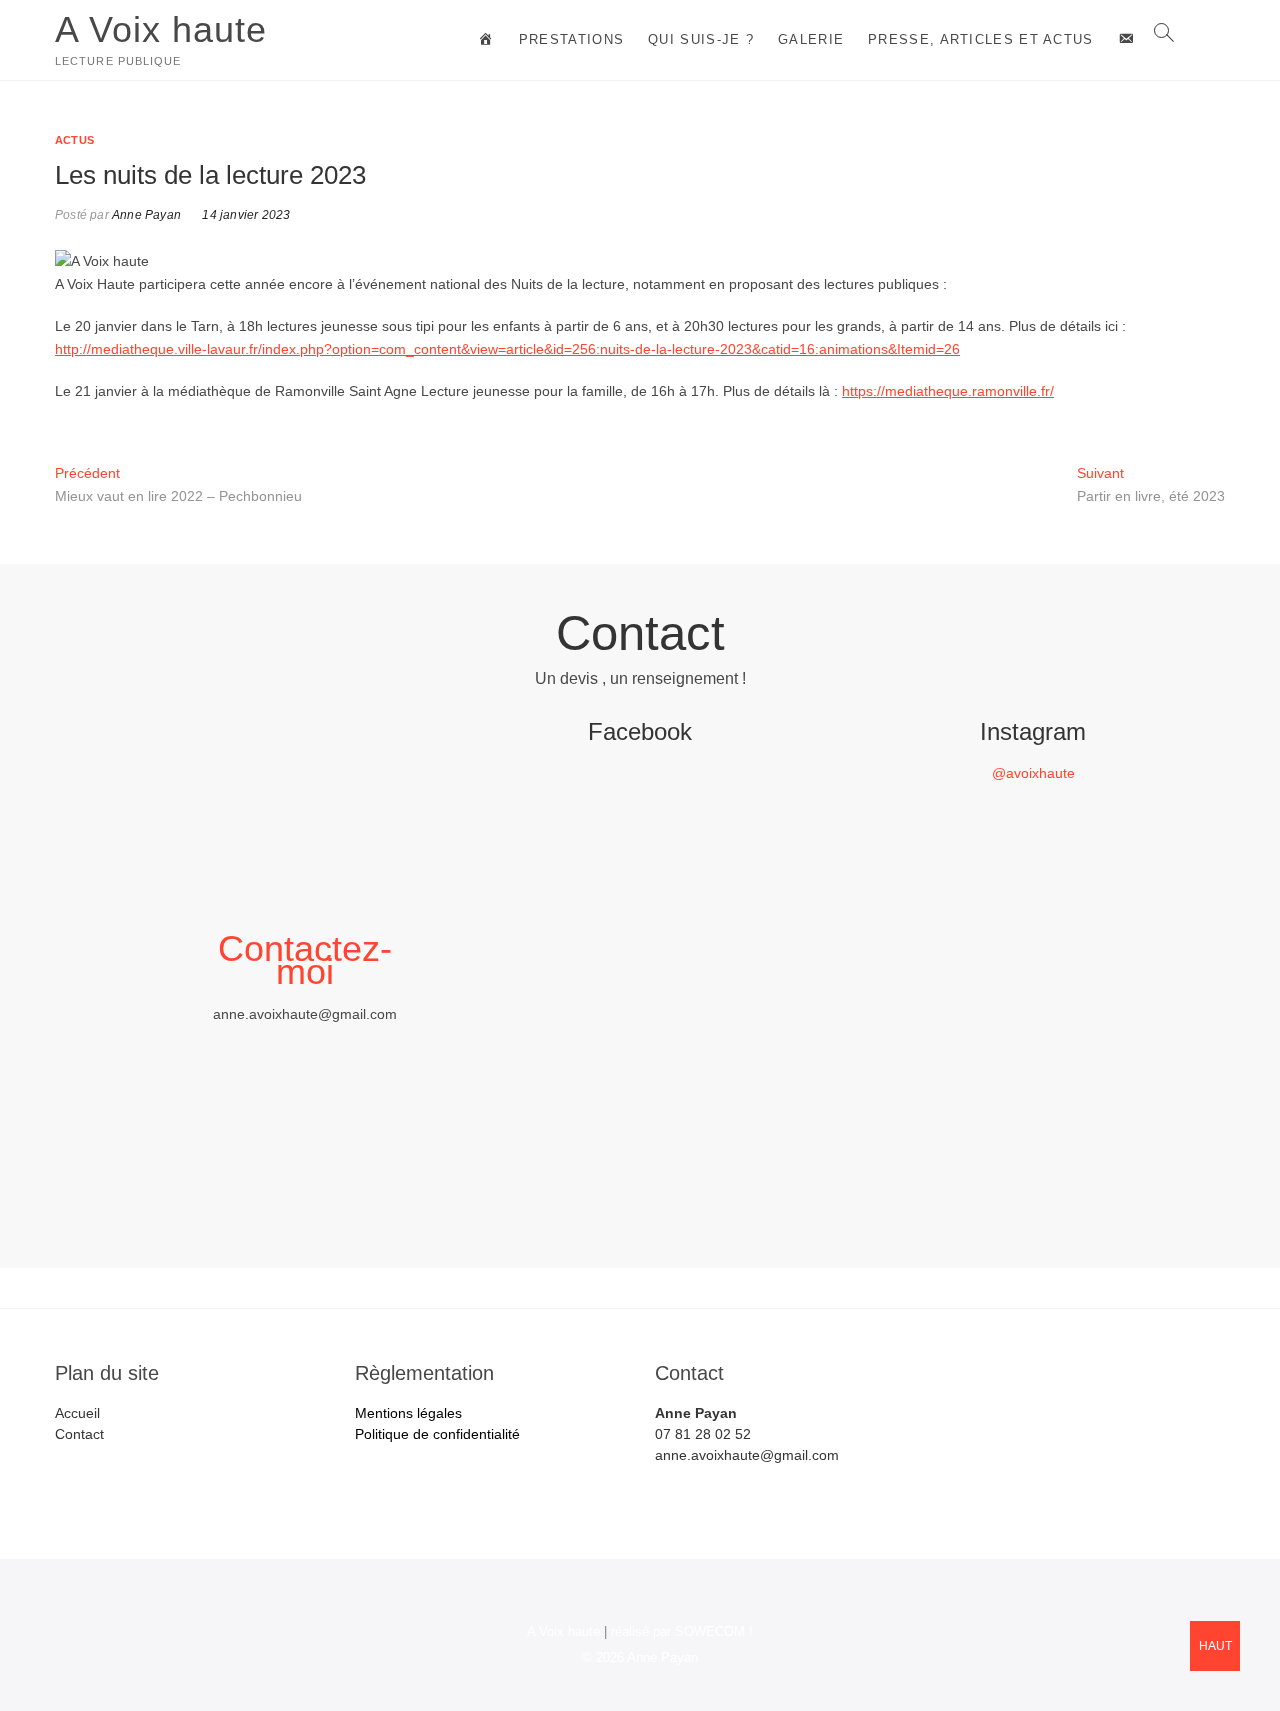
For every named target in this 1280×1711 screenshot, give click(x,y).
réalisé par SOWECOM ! (682, 1631)
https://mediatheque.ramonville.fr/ (948, 391)
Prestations (571, 39)
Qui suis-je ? (701, 39)
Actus (74, 140)
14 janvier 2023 (244, 215)
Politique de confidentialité (437, 1434)
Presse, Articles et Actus (981, 39)
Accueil (77, 1413)
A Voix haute (161, 29)
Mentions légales (408, 1413)
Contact (79, 1434)
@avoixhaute (1033, 773)
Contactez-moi (305, 959)
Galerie (811, 39)
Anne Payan (145, 215)
